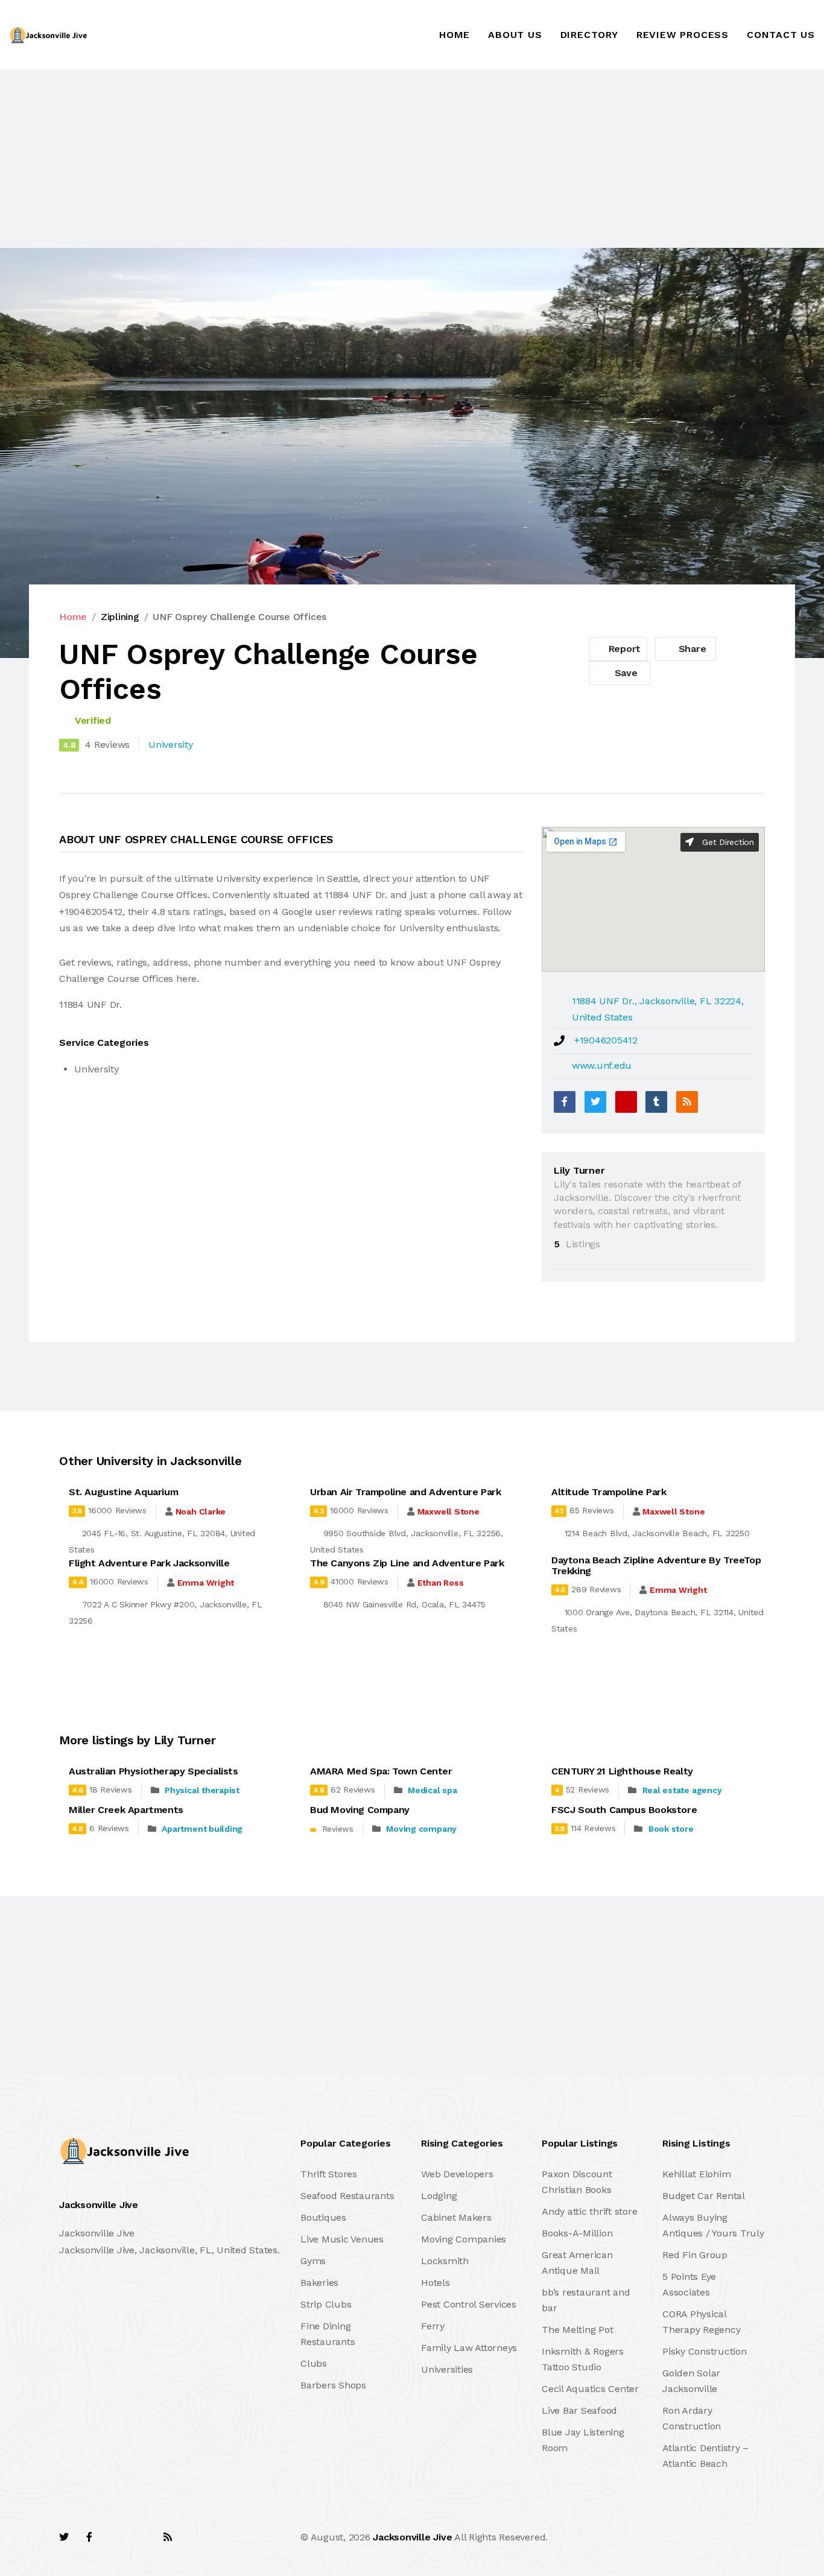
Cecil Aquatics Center (590, 2389)
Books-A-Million (577, 2233)
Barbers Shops (333, 2385)
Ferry (433, 2326)
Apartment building (202, 1829)
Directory (589, 35)
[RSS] (687, 1102)
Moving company (421, 1829)
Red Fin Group (695, 2255)
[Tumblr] (656, 1102)
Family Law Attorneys (469, 2348)
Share (691, 649)
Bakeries (319, 2283)
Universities (447, 2369)
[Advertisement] (362, 159)
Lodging (439, 2196)
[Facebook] (565, 1102)
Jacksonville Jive (412, 2537)
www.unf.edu (602, 1065)
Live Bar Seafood (579, 2410)
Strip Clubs (326, 2304)
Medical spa (432, 1790)
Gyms (313, 2261)
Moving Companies (464, 2239)
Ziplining (120, 617)
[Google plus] (626, 1102)
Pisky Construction (705, 2351)
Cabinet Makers (456, 2217)
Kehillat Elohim (696, 2174)
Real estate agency (682, 1790)
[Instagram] (141, 2537)
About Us (515, 35)
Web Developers (457, 2174)
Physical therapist (202, 1790)
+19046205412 (606, 1040)
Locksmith (445, 2261)
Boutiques (323, 2217)
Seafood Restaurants (347, 2196)
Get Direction (727, 842)
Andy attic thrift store (589, 2211)
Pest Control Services (469, 2304)
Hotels (436, 2283)
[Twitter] (595, 1102)
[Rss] (168, 2537)
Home (455, 35)
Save (625, 673)
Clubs (314, 2363)
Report (623, 649)
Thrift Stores (329, 2174)
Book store (671, 1829)
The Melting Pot (577, 2330)
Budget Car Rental (704, 2196)
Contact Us (781, 35)
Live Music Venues (342, 2239)
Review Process (683, 35)
